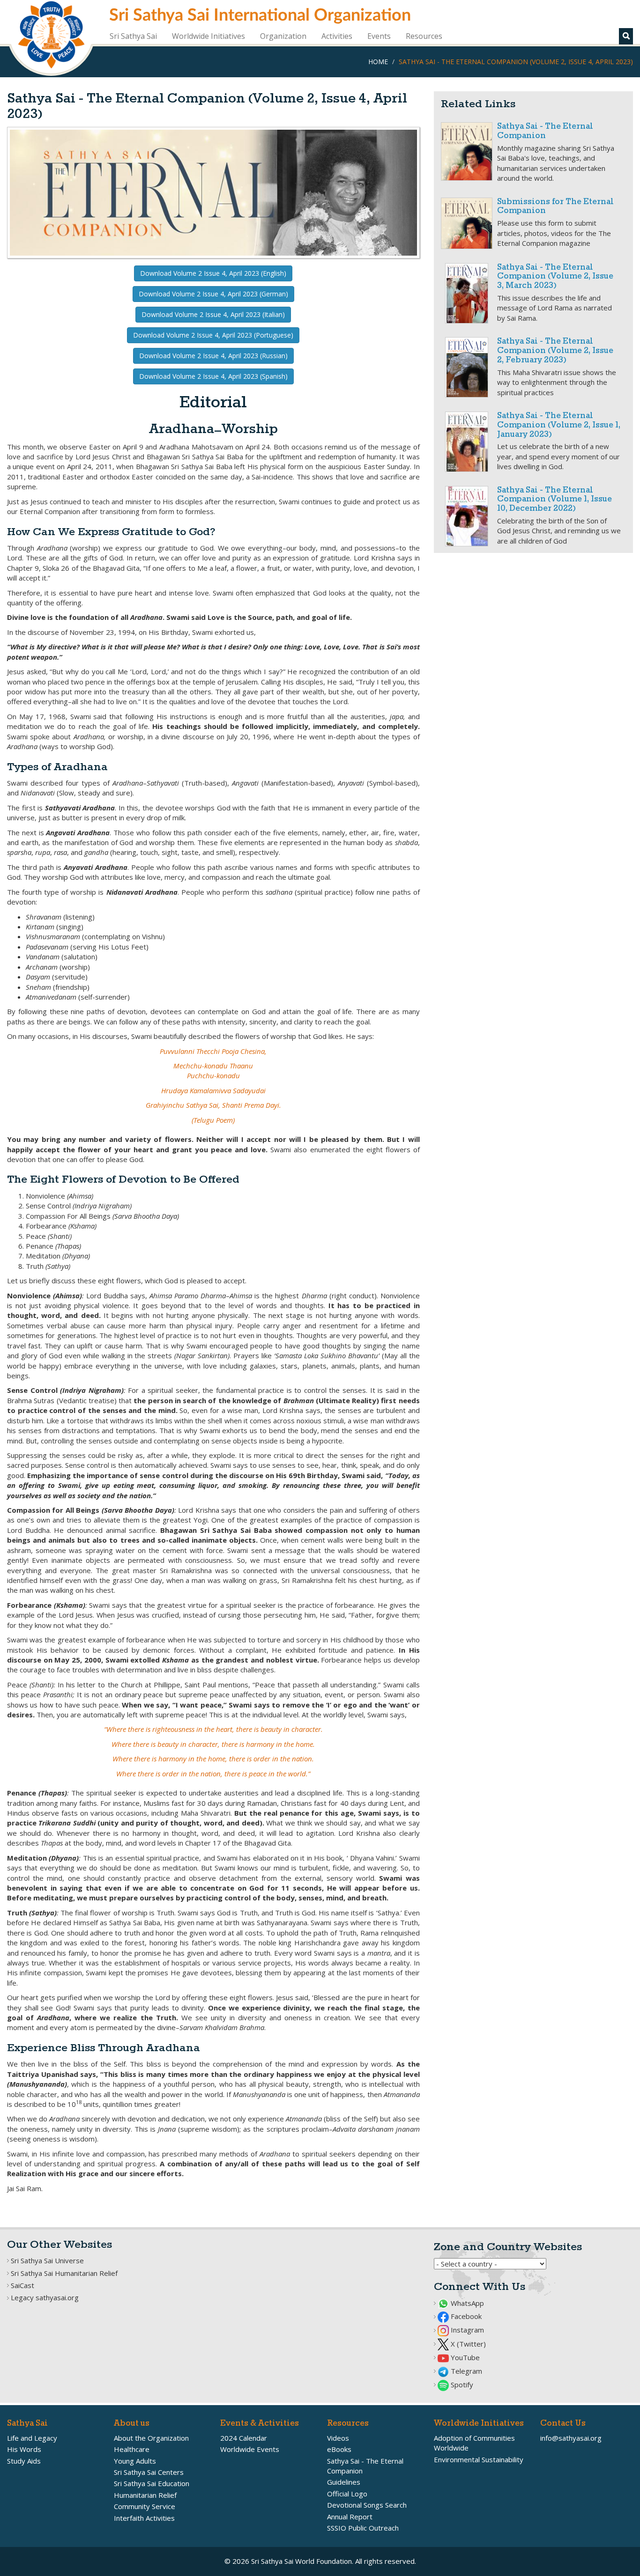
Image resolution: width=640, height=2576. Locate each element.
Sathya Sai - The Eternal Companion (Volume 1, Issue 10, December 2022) (554, 500)
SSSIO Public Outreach (363, 2528)
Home (378, 62)
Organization (283, 36)
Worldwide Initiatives (208, 36)
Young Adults (135, 2461)
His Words (24, 2449)
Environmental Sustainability (479, 2459)
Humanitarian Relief (145, 2495)
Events (379, 36)
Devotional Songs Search (367, 2505)
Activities (337, 36)
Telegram (465, 2371)
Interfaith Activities (144, 2518)
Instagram (466, 2330)
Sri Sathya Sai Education (152, 2483)
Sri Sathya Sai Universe (47, 2260)
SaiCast (22, 2285)
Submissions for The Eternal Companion (555, 207)
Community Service (145, 2506)
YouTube (464, 2357)
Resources (424, 36)
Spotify (461, 2385)
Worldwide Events (250, 2449)
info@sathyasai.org (571, 2438)
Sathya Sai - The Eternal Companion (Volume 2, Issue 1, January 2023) (559, 425)
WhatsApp (466, 2303)
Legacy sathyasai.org (45, 2297)
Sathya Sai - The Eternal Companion (545, 131)
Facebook (465, 2316)
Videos (338, 2438)
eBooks (339, 2449)
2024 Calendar (244, 2438)
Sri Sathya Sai (133, 36)
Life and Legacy (32, 2438)
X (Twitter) (467, 2344)
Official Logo (347, 2494)
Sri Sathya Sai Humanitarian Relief (64, 2273)
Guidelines (344, 2482)
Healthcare (132, 2449)
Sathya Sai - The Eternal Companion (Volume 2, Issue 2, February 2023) (555, 351)
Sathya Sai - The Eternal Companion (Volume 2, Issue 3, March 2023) (555, 277)
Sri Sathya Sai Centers (149, 2472)
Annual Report (350, 2517)
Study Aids (24, 2461)
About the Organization (151, 2438)
